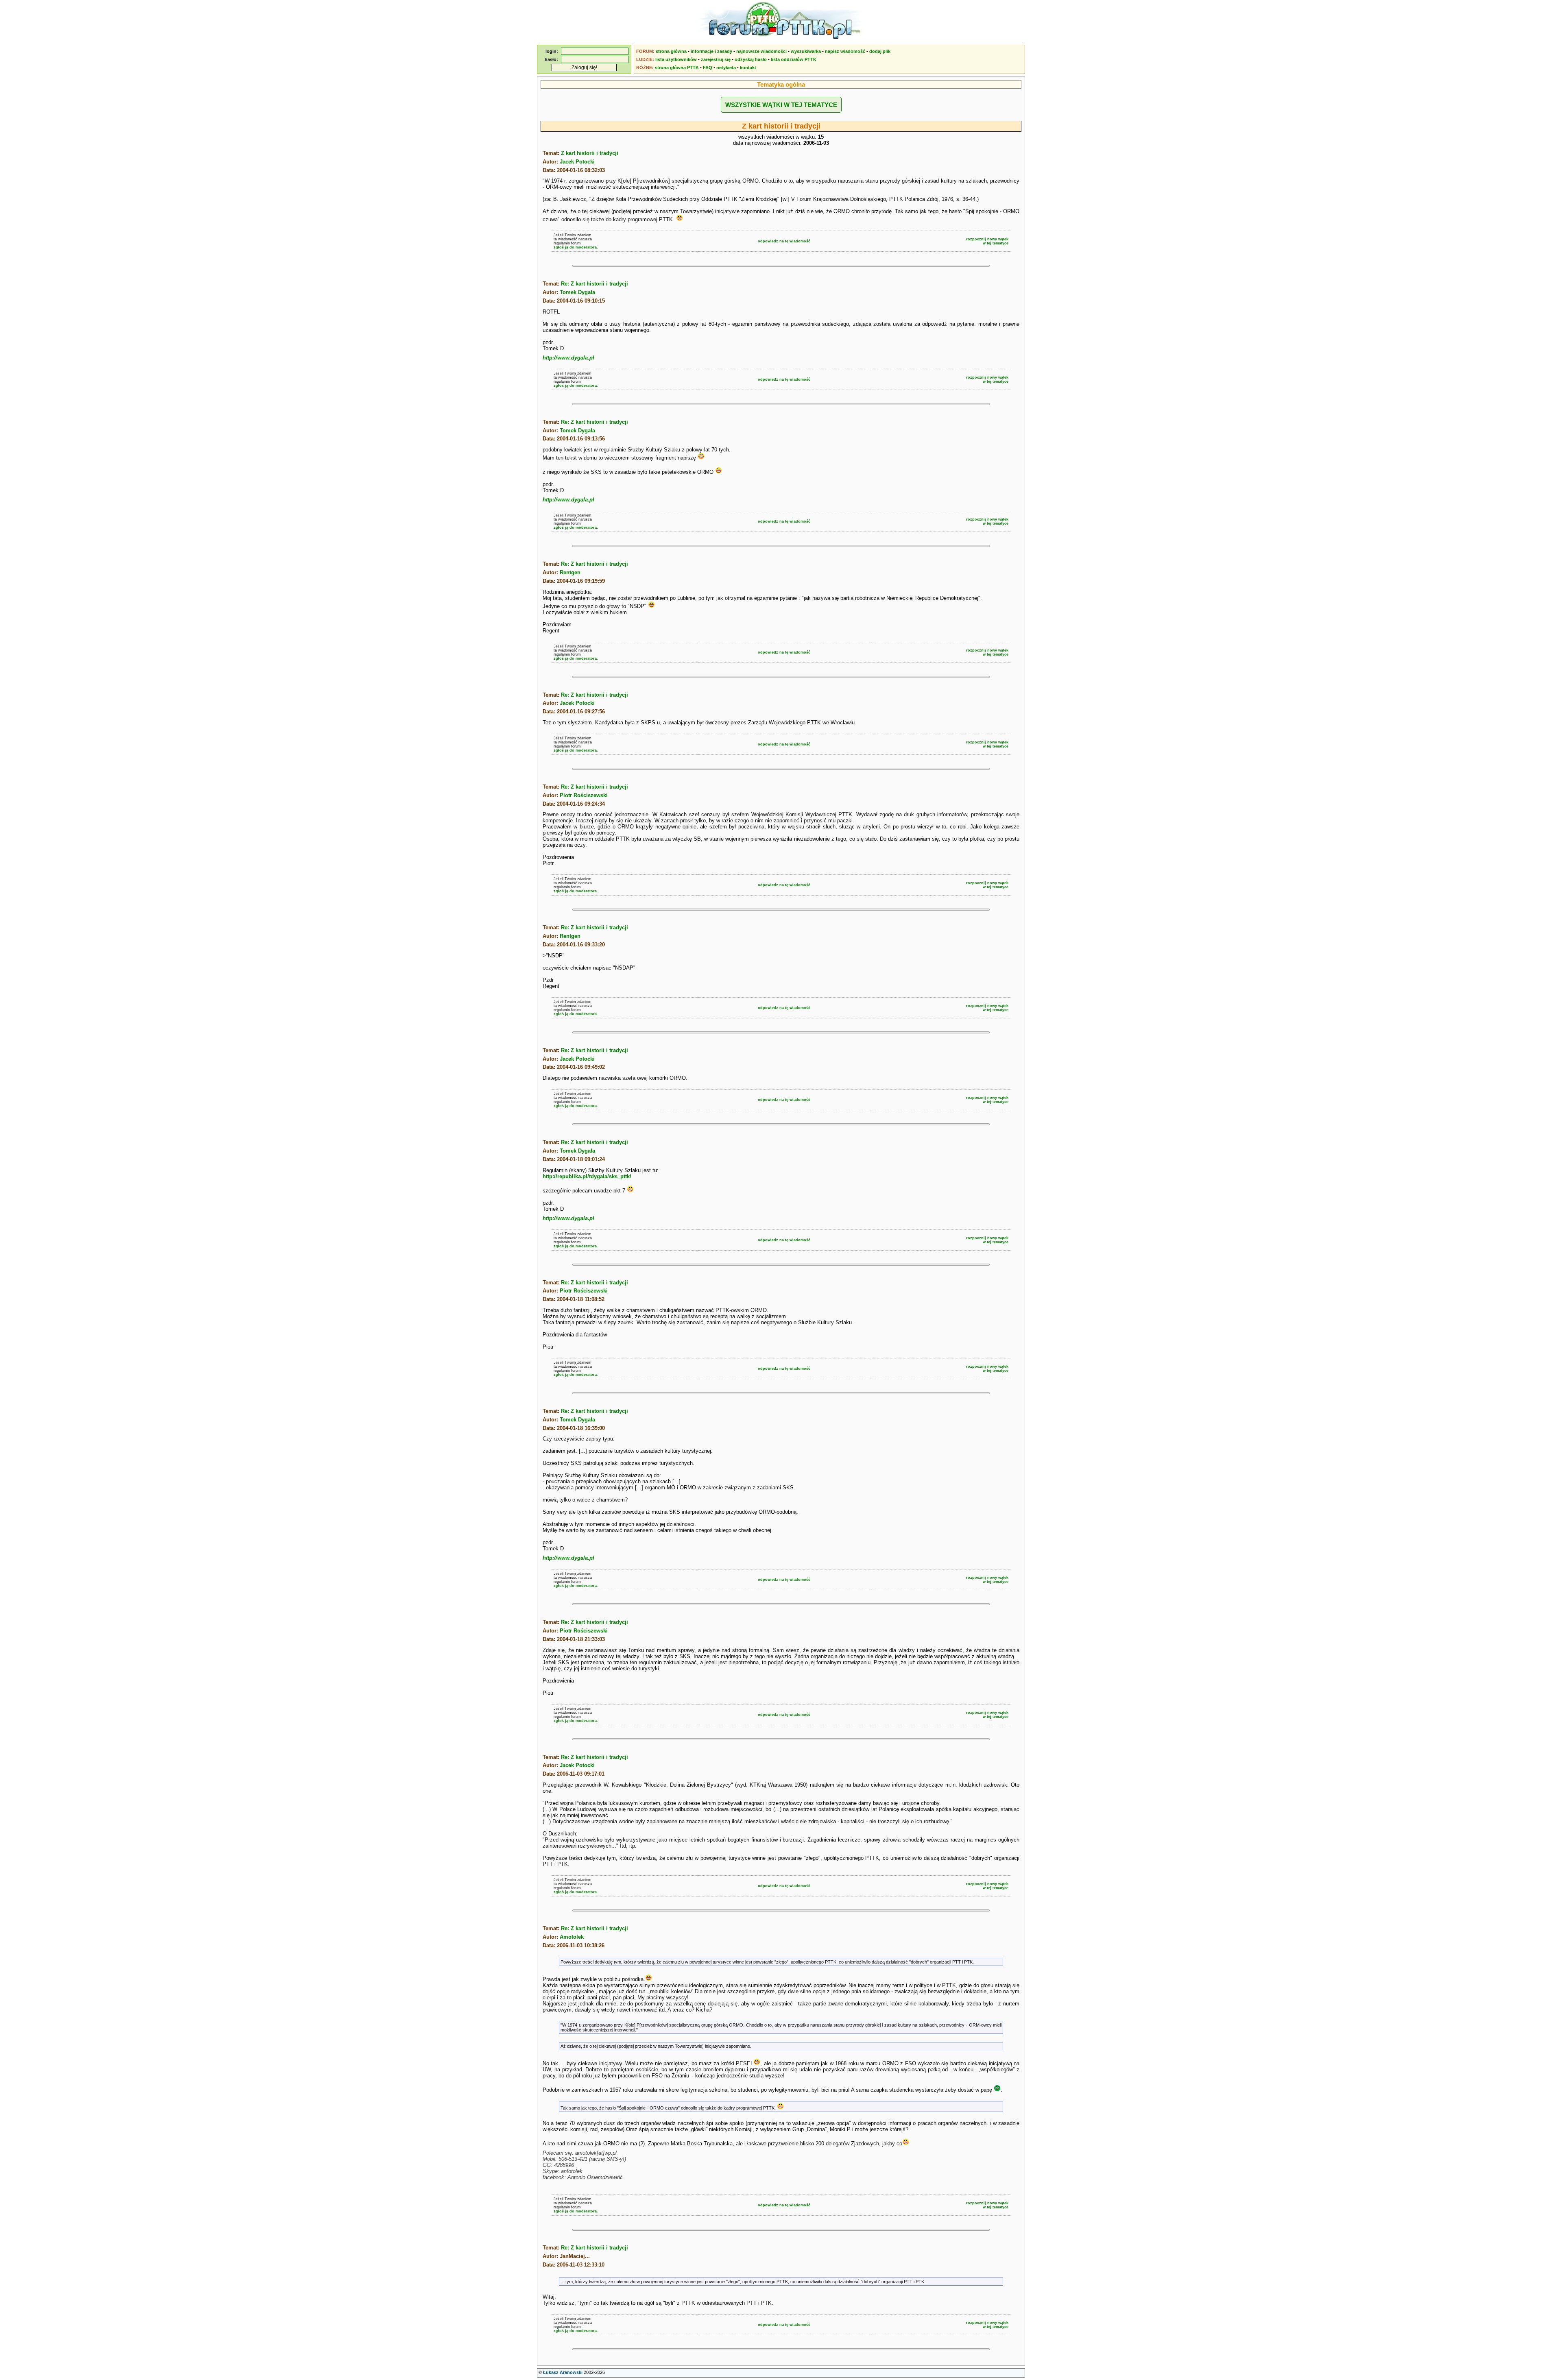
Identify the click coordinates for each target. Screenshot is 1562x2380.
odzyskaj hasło (751, 59)
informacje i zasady (711, 51)
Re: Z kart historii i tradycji (594, 284)
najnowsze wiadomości (761, 51)
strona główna (671, 51)
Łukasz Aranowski (563, 2372)
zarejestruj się (716, 59)
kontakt (748, 68)
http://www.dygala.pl (568, 358)
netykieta (726, 68)
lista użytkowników (676, 59)
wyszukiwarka (806, 51)
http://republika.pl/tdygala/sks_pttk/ (587, 1176)
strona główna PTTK (677, 68)
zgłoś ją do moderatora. (576, 247)
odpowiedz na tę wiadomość (784, 241)
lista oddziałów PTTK (794, 59)
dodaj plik (880, 51)
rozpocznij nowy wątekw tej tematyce (987, 241)
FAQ (708, 68)
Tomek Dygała (577, 292)
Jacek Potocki (577, 162)
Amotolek (572, 1937)
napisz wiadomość (845, 51)
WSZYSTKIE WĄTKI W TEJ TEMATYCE (781, 105)
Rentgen (570, 572)
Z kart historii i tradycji (590, 153)
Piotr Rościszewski (584, 795)
